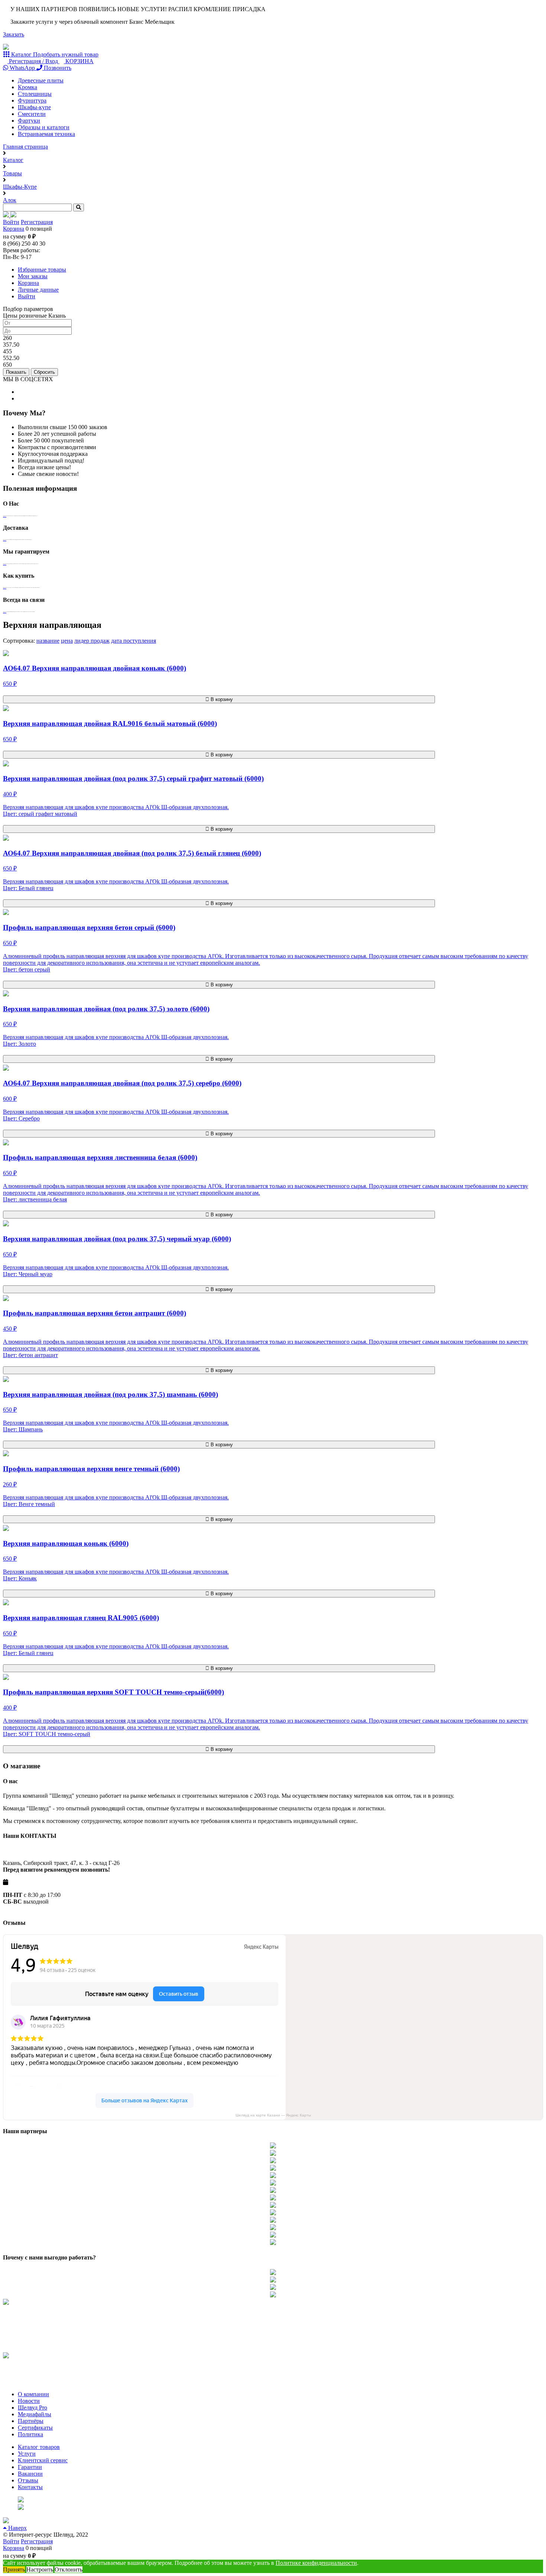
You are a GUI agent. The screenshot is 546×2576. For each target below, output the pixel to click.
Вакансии (30, 2474)
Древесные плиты (41, 80)
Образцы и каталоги (44, 127)
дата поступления (134, 641)
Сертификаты (35, 2428)
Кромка (27, 87)
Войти (11, 222)
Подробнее (5, 516)
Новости (29, 2401)
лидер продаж (92, 641)
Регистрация (37, 222)
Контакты (30, 2487)
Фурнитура (32, 100)
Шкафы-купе (34, 107)
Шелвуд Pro (32, 2408)
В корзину (221, 699)
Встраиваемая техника (46, 134)
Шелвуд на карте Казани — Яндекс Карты (273, 2115)
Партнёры (31, 2421)
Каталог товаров (39, 2447)
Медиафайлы (35, 2414)
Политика (30, 2434)
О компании (33, 2394)
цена (67, 641)
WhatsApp (22, 68)
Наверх (17, 2528)
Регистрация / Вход (33, 61)
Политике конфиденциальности (316, 2563)
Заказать (14, 34)
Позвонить (57, 68)
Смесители (32, 114)
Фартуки (29, 121)
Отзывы (28, 2480)
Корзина (14, 229)
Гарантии (30, 2467)
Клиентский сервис (43, 2460)
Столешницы (35, 94)
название (48, 641)
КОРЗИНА (79, 61)
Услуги (27, 2454)
